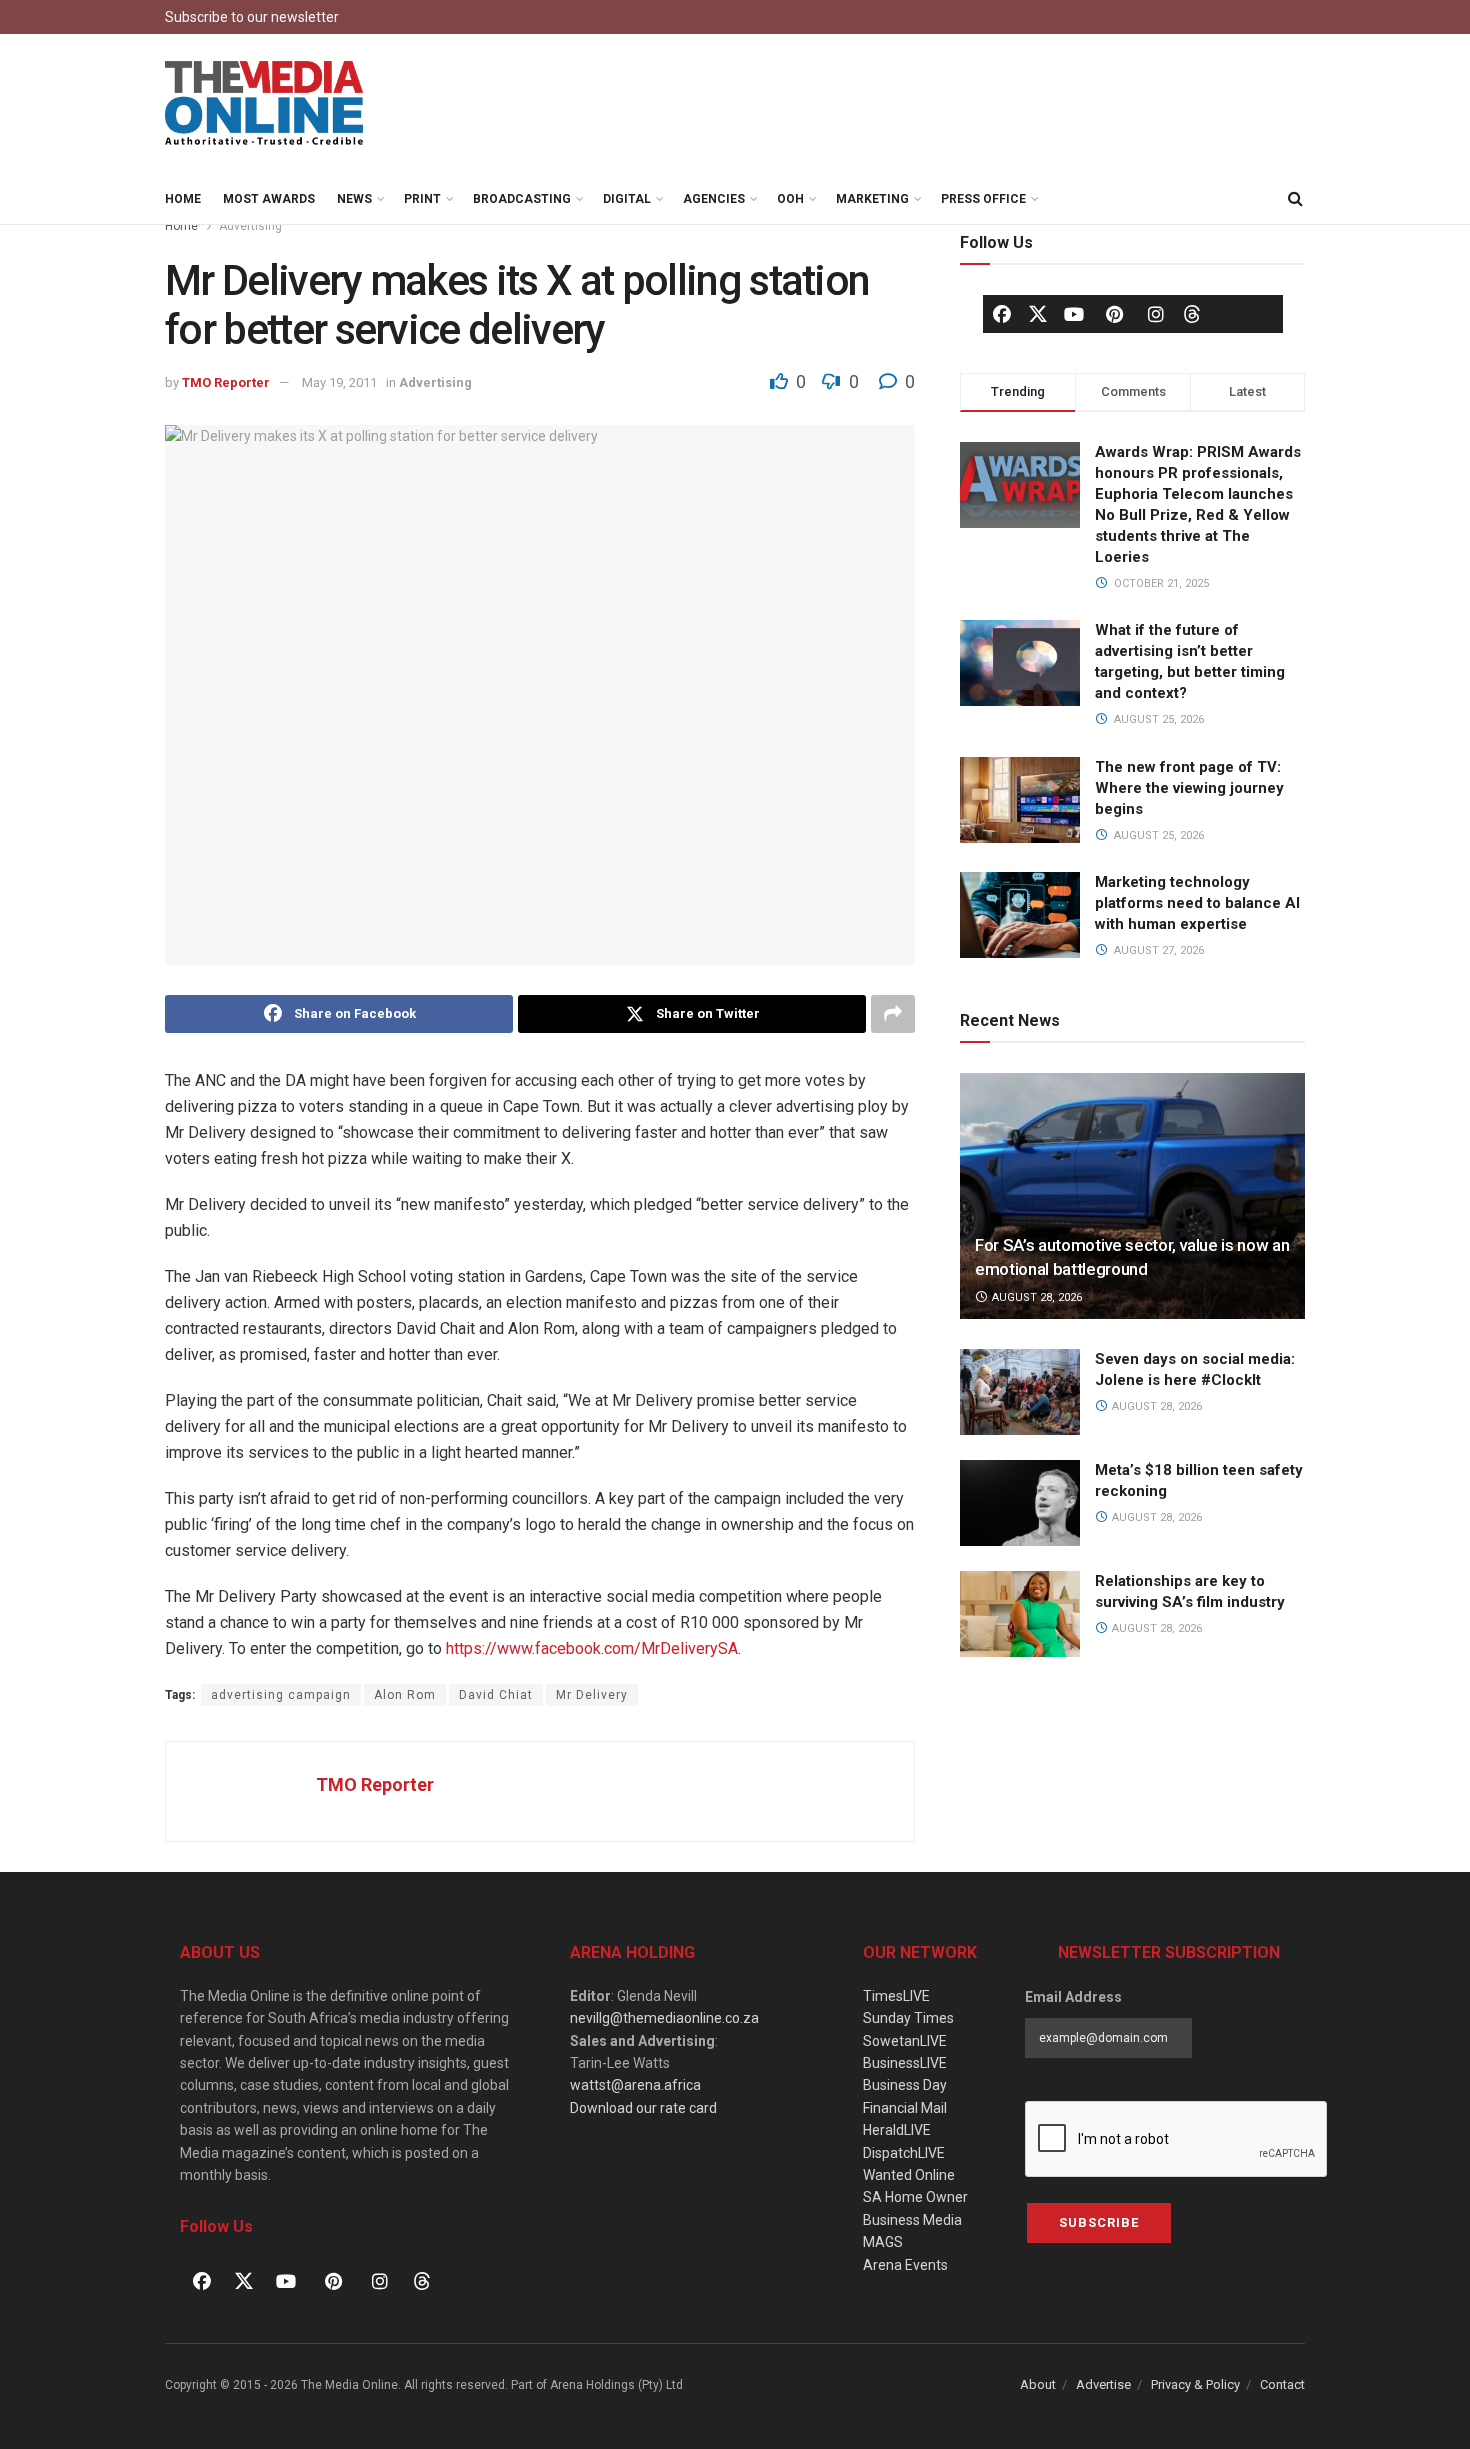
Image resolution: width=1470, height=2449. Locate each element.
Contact (1282, 2384)
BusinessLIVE (905, 2063)
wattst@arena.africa (635, 2085)
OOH (790, 199)
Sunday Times (908, 2018)
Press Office (983, 199)
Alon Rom (405, 1695)
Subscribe (1099, 2222)
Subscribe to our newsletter (252, 17)
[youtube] (1074, 314)
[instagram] (1156, 314)
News (354, 199)
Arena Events (905, 2265)
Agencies (714, 199)
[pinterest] (1115, 314)
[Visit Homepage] (265, 104)
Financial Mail (905, 2108)
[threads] (1192, 313)
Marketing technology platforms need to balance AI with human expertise (1197, 903)
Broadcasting (522, 199)
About (1038, 2384)
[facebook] (1002, 314)
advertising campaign (281, 1695)
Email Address (1073, 1997)
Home (183, 199)
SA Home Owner (915, 2197)
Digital (627, 199)
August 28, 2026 (1035, 1297)
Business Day (905, 2085)
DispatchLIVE (904, 2153)
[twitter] (1038, 313)
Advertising (250, 226)
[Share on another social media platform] (893, 1014)
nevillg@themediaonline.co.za (664, 2018)
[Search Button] (1295, 199)
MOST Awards (269, 199)
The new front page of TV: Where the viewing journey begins (1189, 788)
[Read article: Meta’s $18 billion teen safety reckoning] (1020, 1503)
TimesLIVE (896, 1996)
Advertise (1103, 2384)
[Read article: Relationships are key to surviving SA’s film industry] (1020, 1614)
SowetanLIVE (905, 2041)
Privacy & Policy (1195, 2384)
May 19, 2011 (339, 382)
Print (422, 199)
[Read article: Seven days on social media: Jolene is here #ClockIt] (1020, 1392)
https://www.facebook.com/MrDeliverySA (592, 1648)
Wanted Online (909, 2175)
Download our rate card (643, 2108)
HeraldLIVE (897, 2130)
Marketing (872, 199)
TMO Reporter (226, 382)
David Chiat (496, 1695)
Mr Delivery (592, 1695)
